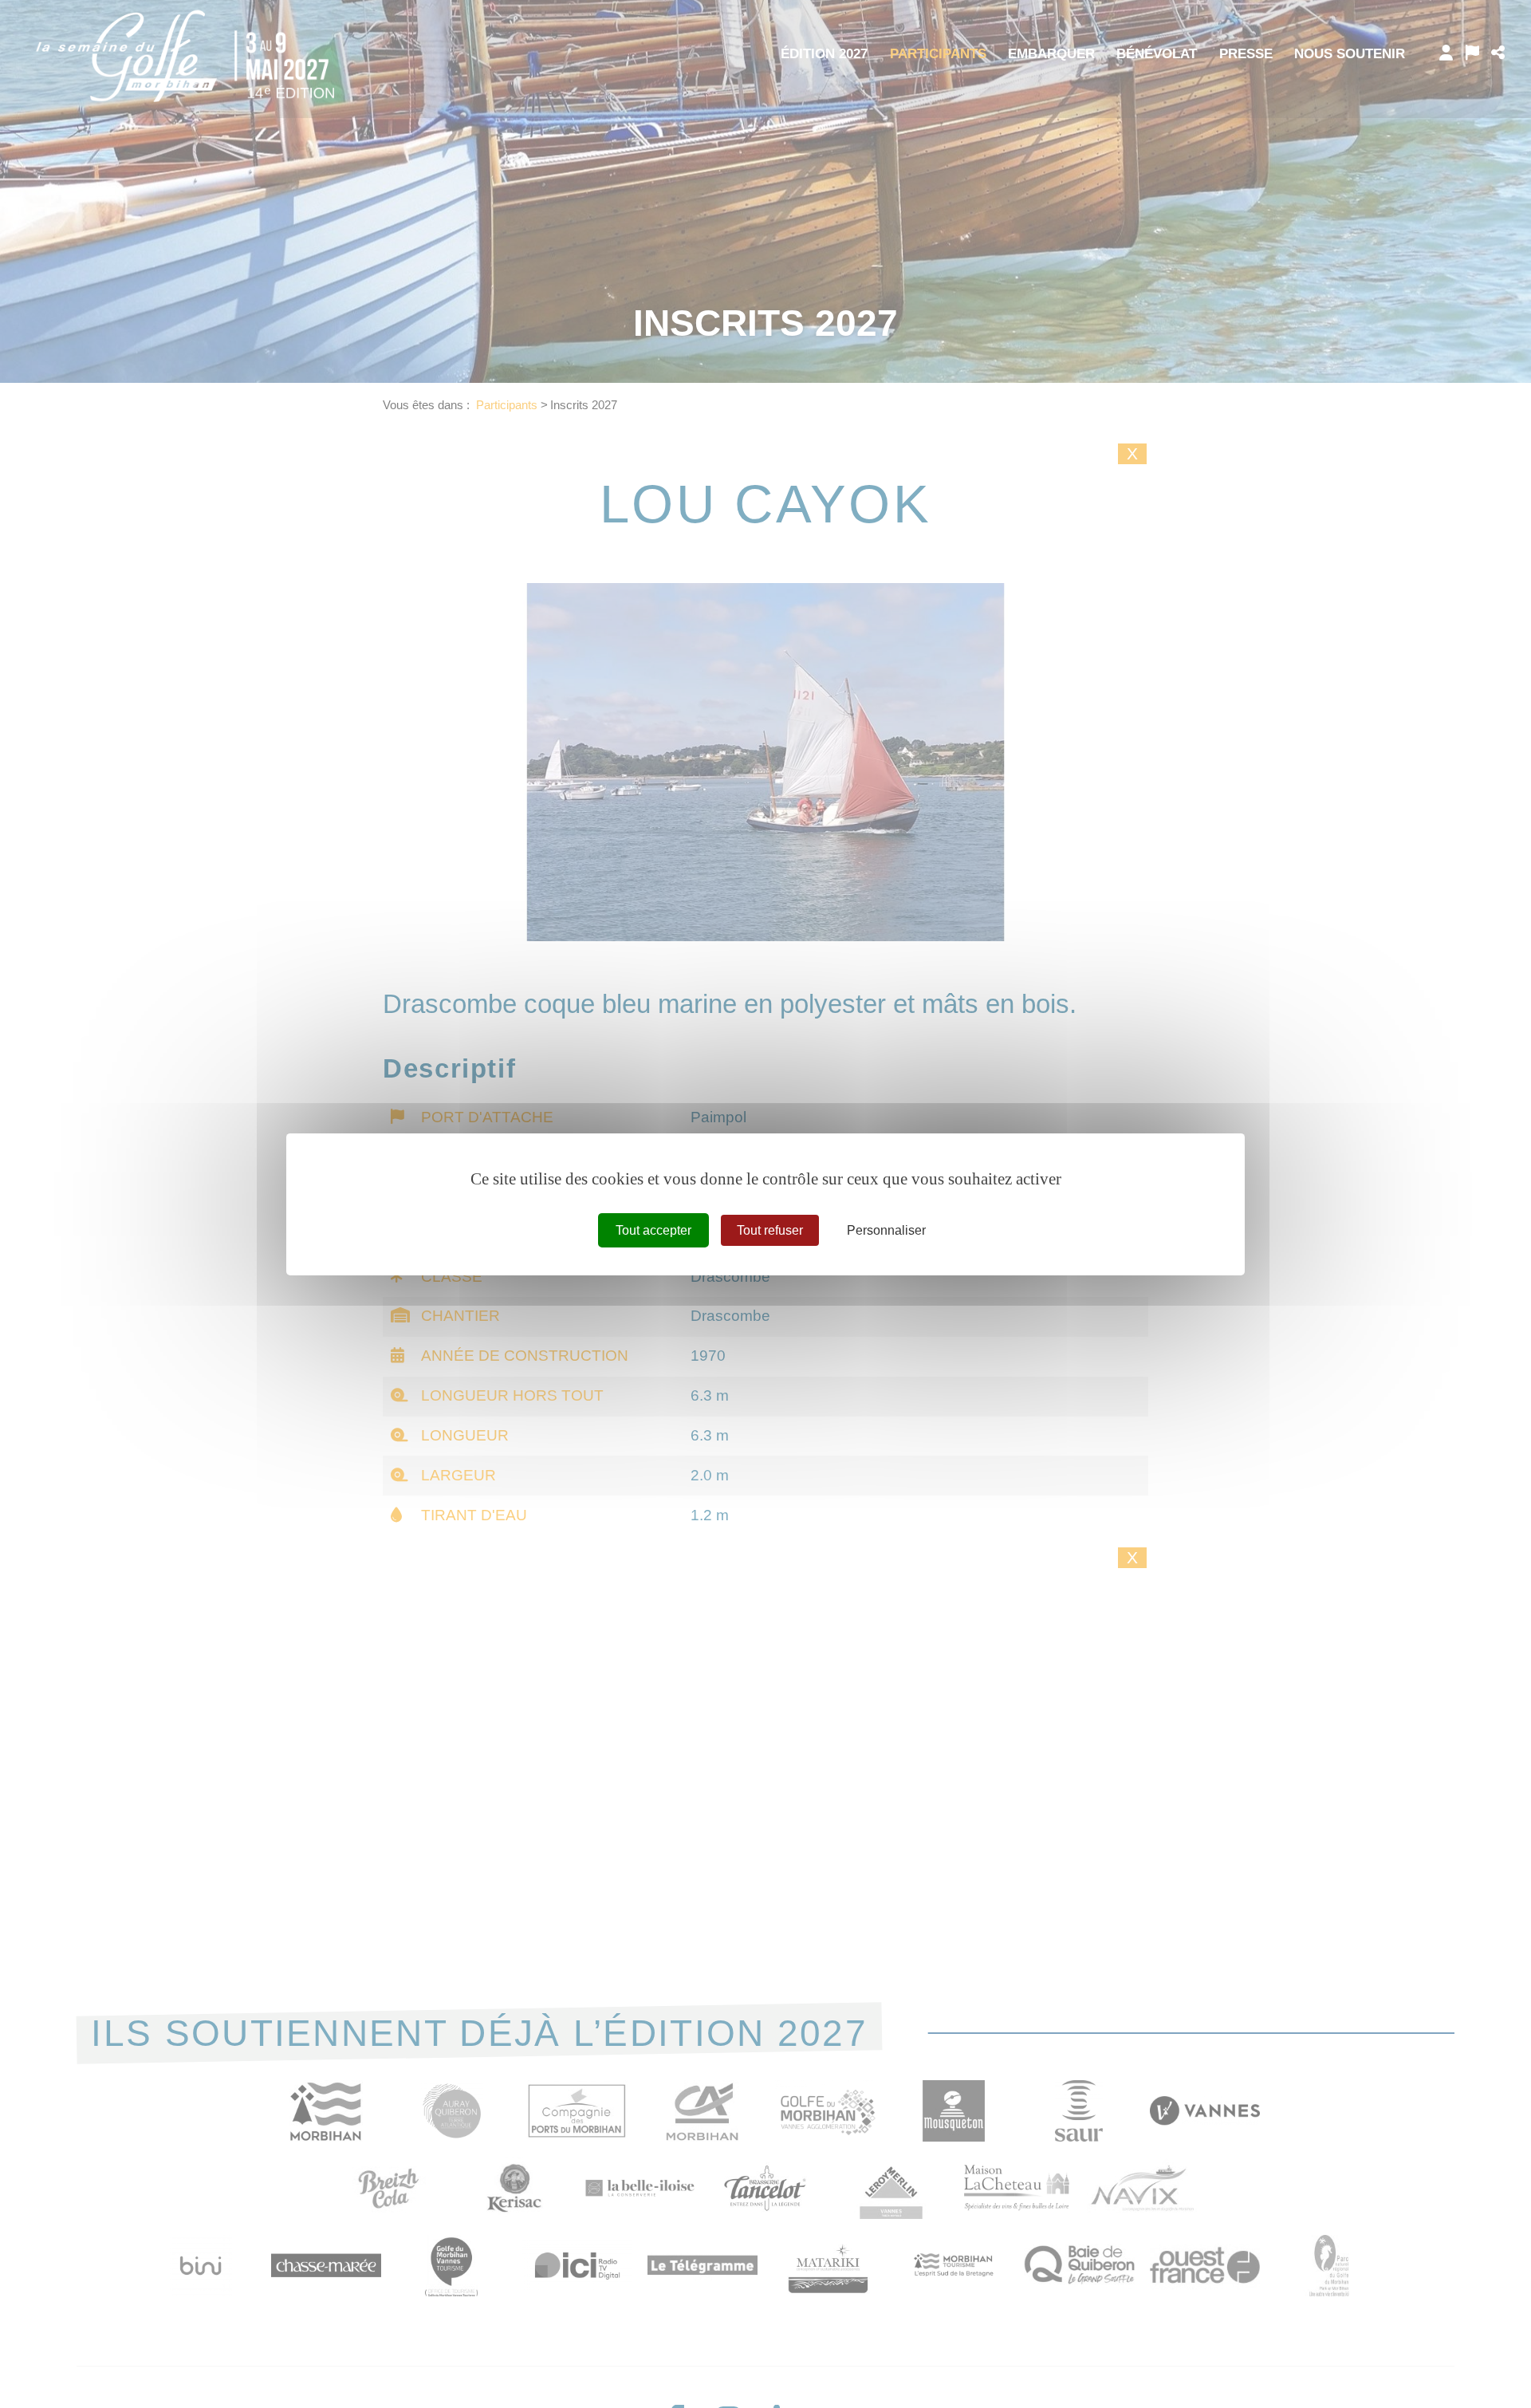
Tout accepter (653, 1230)
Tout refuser (770, 1230)
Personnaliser (886, 1230)
